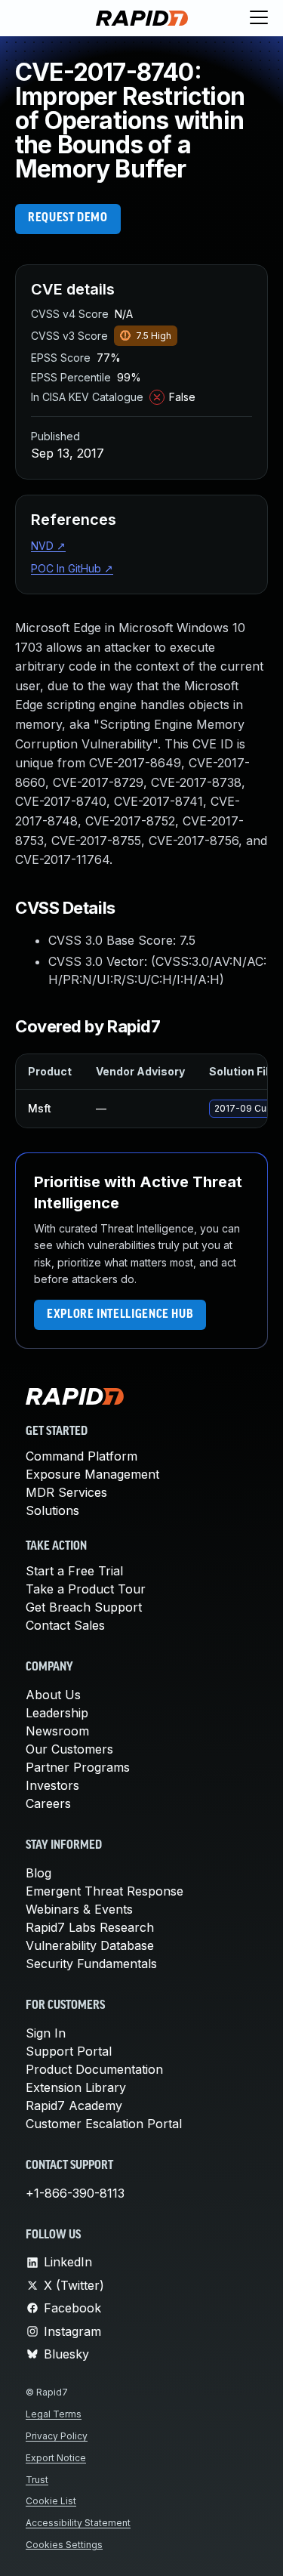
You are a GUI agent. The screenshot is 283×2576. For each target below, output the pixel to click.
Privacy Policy (57, 2436)
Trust (37, 2480)
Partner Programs (78, 1767)
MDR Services (66, 1492)
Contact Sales (65, 1625)
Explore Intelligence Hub (120, 1315)
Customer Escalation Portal (104, 2124)
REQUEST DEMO (68, 218)
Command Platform (82, 1456)
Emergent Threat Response (105, 1891)
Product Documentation (94, 2069)
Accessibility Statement (78, 2523)
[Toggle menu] (259, 18)
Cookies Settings (64, 2545)
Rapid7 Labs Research (90, 1927)
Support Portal (69, 2051)
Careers (48, 1803)
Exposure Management (92, 1474)
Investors (52, 1785)
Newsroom (57, 1731)
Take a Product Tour (86, 1589)
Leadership (57, 1713)
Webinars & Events (79, 1909)
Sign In (46, 2033)
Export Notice (56, 2458)
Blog (38, 1873)
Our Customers (69, 1749)
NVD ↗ (48, 546)
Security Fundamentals (91, 1964)
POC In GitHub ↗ (72, 568)
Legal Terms (54, 2414)
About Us (53, 1695)
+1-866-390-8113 (75, 2193)
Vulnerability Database (90, 1945)
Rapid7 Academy (74, 2106)
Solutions (52, 1510)
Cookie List (51, 2501)
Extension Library (76, 2087)
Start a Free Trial (74, 1571)
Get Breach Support (84, 1607)
